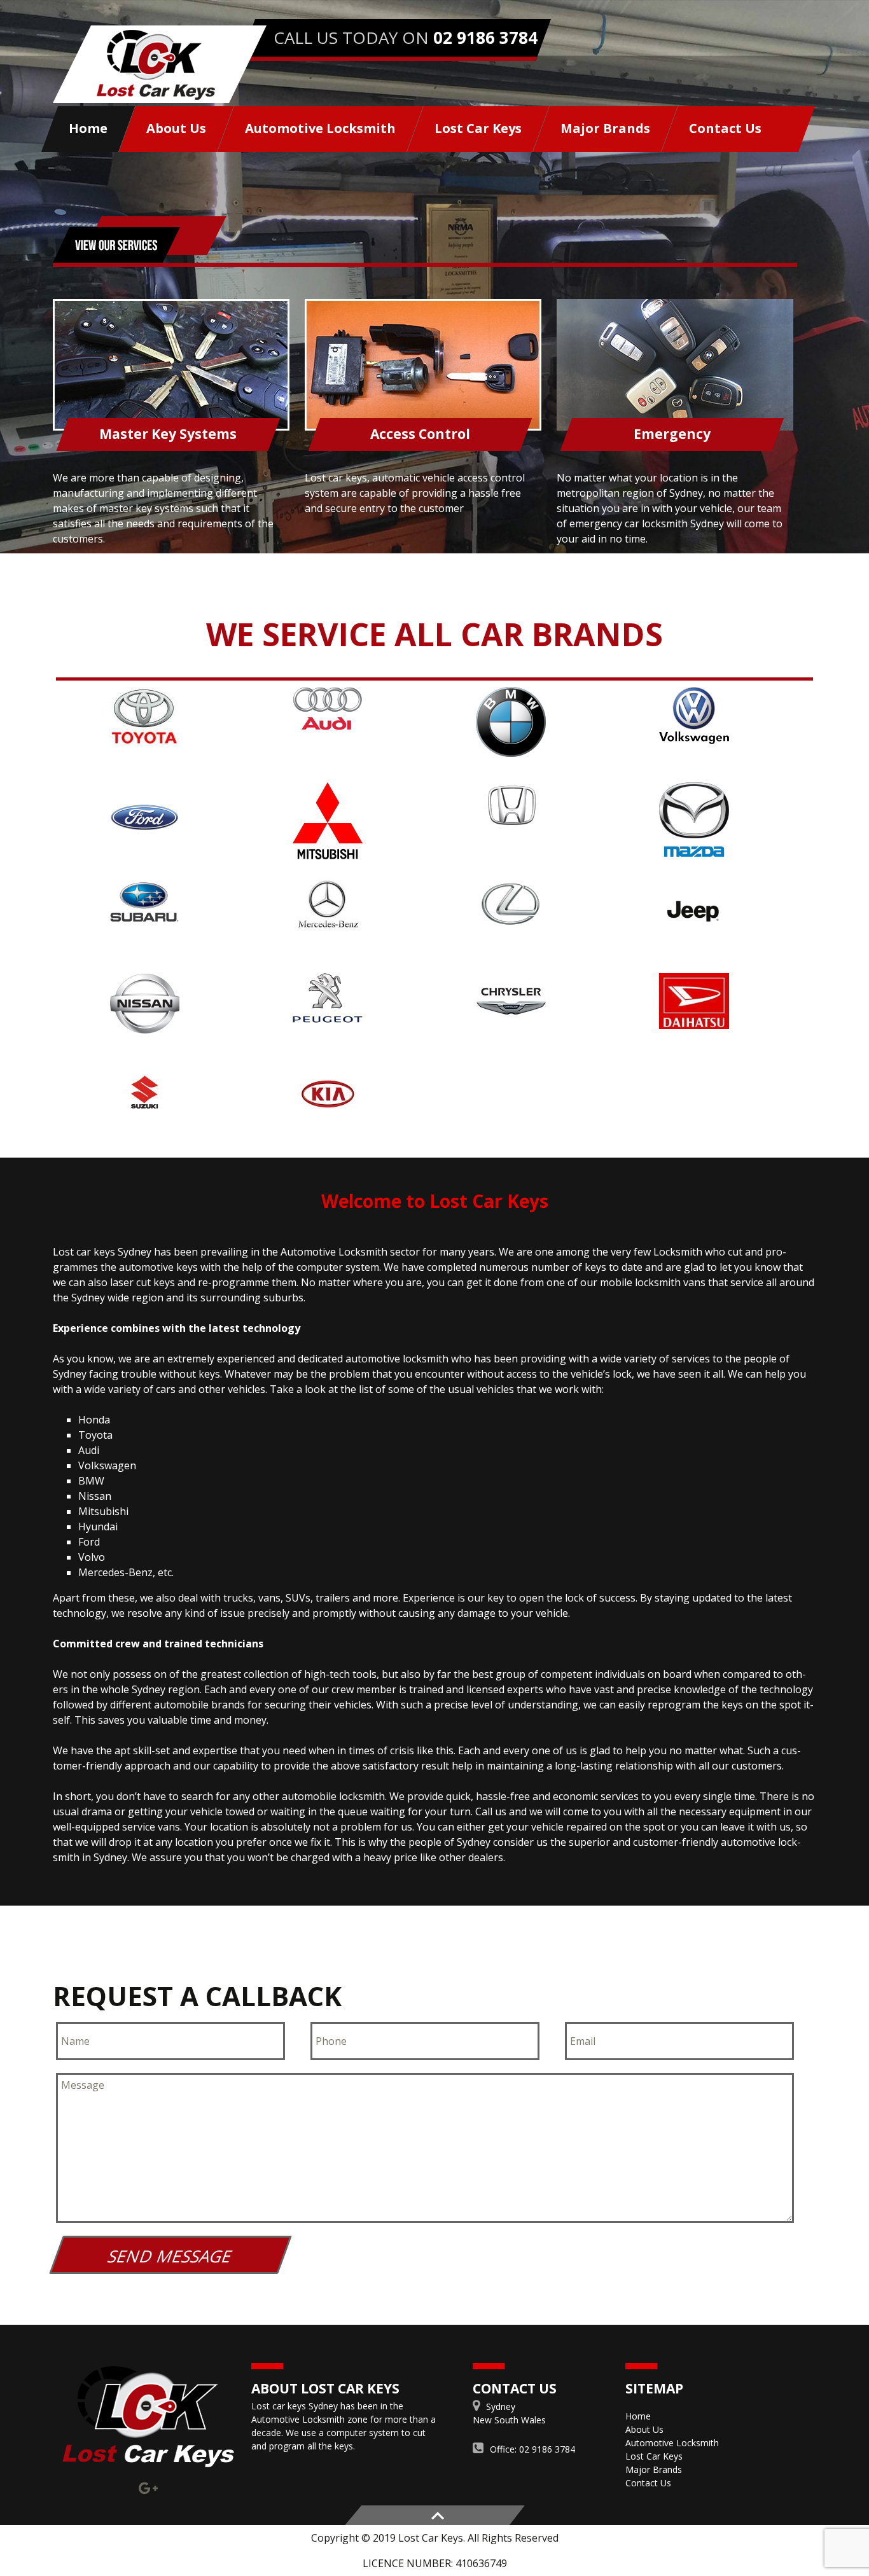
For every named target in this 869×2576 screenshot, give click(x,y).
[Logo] (148, 2417)
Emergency (672, 434)
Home (88, 128)
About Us (176, 128)
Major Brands (605, 128)
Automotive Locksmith (320, 128)
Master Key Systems (168, 434)
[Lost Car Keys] (160, 64)
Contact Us (725, 128)
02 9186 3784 (485, 38)
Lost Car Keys (478, 128)
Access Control (420, 434)
